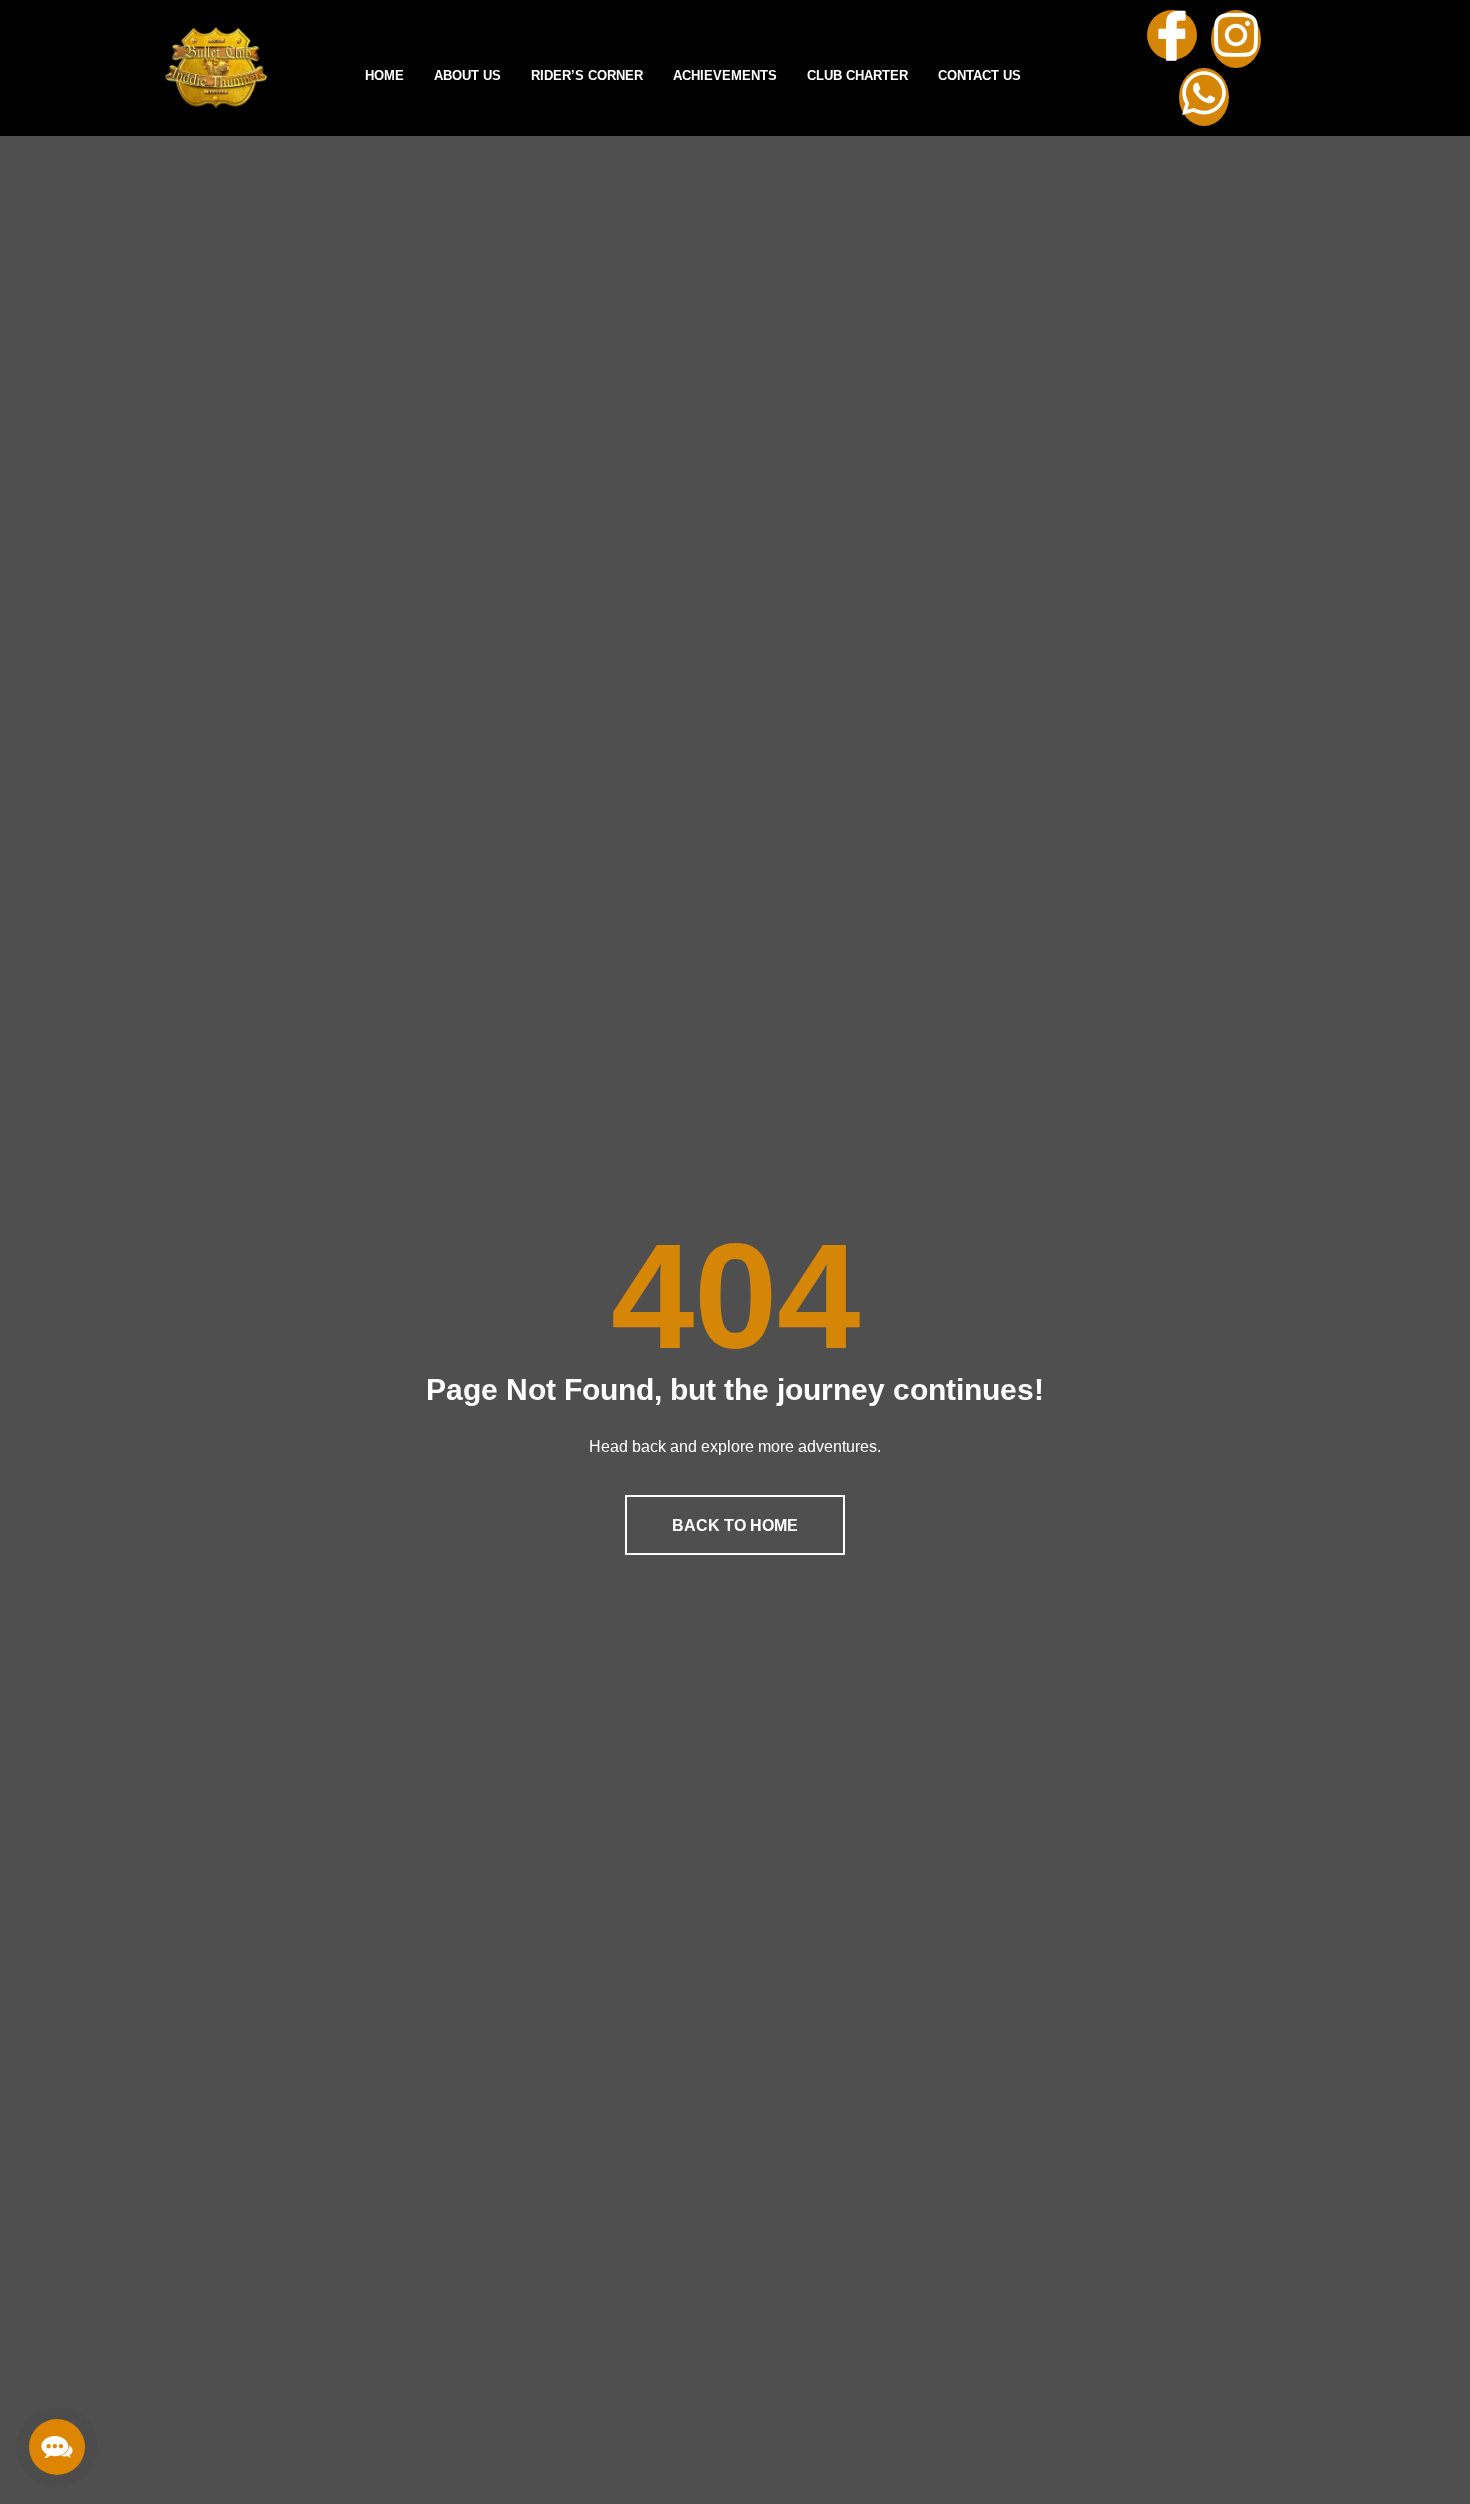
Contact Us (979, 75)
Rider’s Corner (587, 75)
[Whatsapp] (1204, 97)
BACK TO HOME (735, 1525)
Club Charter (857, 75)
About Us (467, 75)
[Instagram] (1236, 39)
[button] (57, 2447)
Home (384, 75)
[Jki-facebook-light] (1172, 35)
